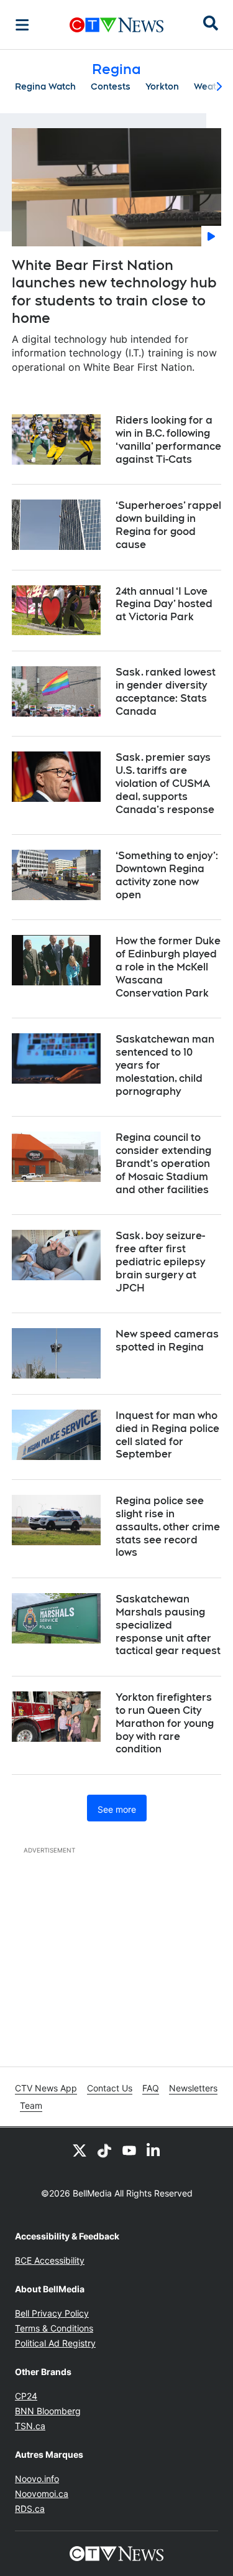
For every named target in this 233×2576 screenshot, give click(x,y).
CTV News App (46, 2088)
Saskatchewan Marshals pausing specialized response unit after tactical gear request (168, 1625)
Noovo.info (37, 2479)
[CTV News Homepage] (116, 25)
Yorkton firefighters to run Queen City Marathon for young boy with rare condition (165, 1723)
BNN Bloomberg (48, 2411)
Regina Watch (45, 86)
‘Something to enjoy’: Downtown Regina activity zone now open (167, 875)
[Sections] (22, 25)
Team (31, 2105)
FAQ (151, 2088)
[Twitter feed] (80, 2150)
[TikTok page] (104, 2150)
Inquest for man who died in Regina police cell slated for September (167, 1435)
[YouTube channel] (129, 2150)
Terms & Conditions (54, 2328)
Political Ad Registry (55, 2343)
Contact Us (110, 2088)
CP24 (26, 2396)
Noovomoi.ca (42, 2494)
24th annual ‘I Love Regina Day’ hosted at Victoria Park (164, 604)
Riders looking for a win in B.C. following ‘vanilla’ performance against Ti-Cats (168, 439)
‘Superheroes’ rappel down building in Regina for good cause (168, 525)
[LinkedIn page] (154, 2150)
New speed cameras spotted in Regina (167, 1341)
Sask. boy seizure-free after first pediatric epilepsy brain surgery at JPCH (160, 1262)
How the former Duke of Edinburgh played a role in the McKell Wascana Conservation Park (168, 967)
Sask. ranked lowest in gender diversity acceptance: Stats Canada (166, 691)
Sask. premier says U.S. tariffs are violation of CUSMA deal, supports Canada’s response (165, 783)
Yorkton (162, 86)
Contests (111, 86)
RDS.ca (30, 2509)
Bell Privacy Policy (52, 2313)
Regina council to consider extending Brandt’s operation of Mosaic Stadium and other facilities (163, 1163)
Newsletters (193, 2088)
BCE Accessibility (50, 2260)
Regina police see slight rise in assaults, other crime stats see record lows (168, 1527)
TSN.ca (30, 2426)
